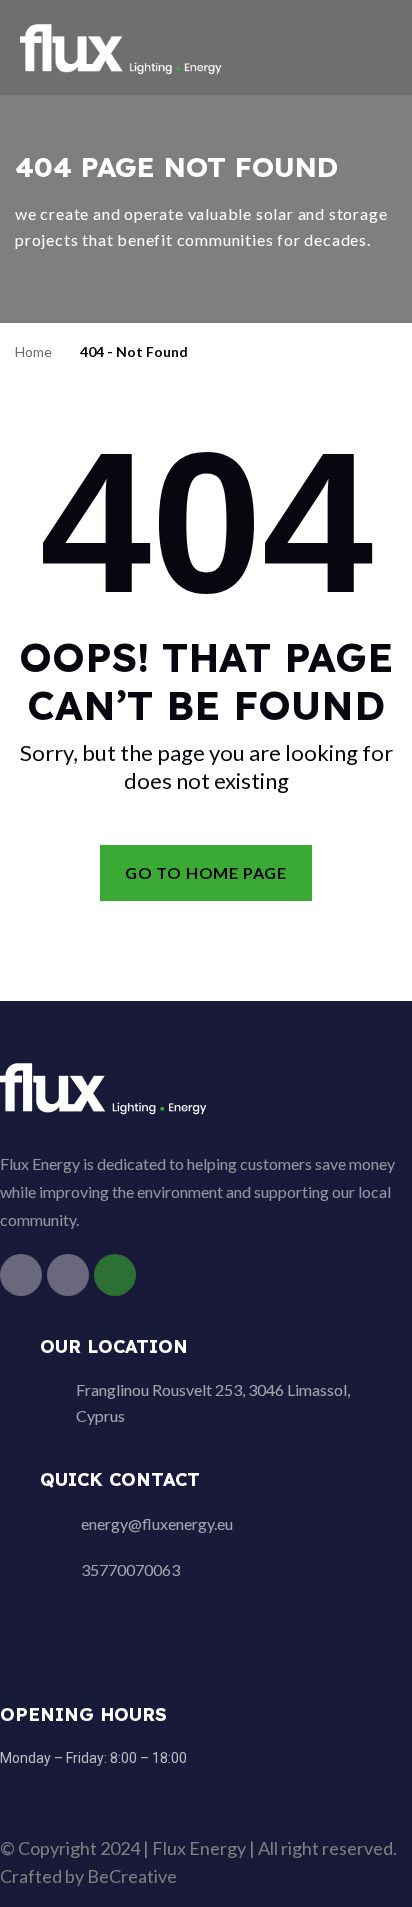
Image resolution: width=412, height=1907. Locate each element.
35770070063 (130, 1569)
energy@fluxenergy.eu (157, 1523)
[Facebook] (21, 1275)
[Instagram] (68, 1275)
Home (33, 351)
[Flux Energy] (122, 45)
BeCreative (132, 1876)
